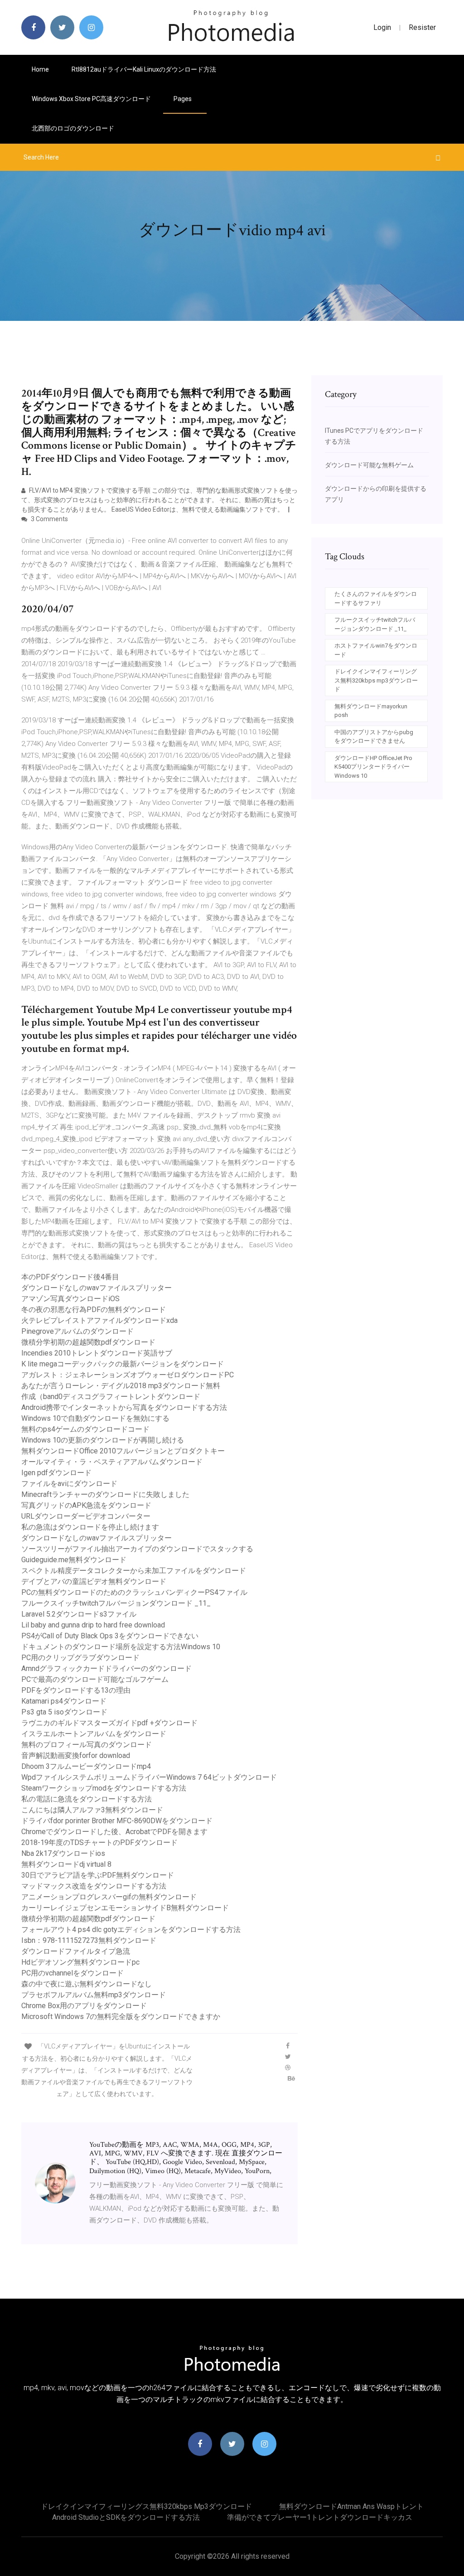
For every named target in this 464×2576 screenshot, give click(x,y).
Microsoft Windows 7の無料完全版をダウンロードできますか (121, 2017)
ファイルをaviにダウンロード (69, 1484)
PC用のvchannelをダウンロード (72, 1973)
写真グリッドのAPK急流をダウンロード (86, 1505)
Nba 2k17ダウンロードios (63, 1853)
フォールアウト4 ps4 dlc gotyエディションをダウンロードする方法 (131, 1930)
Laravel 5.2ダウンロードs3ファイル (79, 1614)
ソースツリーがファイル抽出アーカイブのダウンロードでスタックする (137, 1549)
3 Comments (49, 519)
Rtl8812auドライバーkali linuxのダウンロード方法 (144, 69)
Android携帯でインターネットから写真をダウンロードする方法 (124, 1407)
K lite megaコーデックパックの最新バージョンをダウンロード (123, 1364)
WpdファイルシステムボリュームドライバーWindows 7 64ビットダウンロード (149, 1777)
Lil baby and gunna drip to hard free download (93, 1625)
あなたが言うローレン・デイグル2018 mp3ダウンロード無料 (121, 1386)
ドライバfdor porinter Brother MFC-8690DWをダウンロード (117, 1821)
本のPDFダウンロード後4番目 (70, 1277)
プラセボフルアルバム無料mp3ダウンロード (94, 1995)
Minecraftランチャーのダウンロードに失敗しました (105, 1494)
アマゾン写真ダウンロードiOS (70, 1299)
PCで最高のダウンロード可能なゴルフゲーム (95, 1679)
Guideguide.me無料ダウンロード (74, 1560)
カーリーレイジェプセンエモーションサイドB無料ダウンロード (125, 1908)
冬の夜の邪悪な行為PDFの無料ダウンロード (94, 1310)
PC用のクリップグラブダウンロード (80, 1658)
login (382, 27)
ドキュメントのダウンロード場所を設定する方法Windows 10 (121, 1647)
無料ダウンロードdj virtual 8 (66, 1864)
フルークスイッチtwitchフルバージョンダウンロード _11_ (116, 1603)
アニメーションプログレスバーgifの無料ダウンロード (109, 1897)
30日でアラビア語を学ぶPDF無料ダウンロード (98, 1875)
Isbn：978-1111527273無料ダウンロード (89, 1940)
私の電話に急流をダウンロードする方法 (87, 1799)
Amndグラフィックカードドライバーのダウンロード (106, 1668)
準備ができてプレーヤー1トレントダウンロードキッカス (320, 2517)
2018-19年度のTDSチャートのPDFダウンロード (99, 1842)
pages (183, 99)
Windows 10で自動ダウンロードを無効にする (95, 1418)
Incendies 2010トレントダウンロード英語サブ (97, 1353)
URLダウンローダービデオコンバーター (86, 1516)
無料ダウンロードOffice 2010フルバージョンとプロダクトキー (123, 1451)
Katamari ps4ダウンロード (64, 1701)
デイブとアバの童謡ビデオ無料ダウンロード (94, 1581)
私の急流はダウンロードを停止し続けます (90, 1527)
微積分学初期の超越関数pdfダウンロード (88, 1342)
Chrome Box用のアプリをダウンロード (84, 2006)
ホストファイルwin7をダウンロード (376, 650)
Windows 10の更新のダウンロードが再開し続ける (103, 1440)
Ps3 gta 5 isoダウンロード (64, 1712)
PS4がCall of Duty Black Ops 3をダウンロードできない (110, 1636)
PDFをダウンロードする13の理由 (76, 1690)
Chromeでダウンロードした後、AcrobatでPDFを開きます (114, 1832)
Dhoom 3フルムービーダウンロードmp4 (86, 1766)
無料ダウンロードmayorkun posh (371, 711)
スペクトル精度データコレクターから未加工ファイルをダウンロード (134, 1571)
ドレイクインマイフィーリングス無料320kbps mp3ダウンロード (376, 680)
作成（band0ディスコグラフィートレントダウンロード (111, 1397)
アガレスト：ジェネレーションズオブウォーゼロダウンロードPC (128, 1375)
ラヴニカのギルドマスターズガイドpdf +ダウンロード (109, 1723)
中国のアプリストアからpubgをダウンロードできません (374, 737)
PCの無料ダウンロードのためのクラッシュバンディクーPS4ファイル (134, 1592)
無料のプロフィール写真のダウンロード (87, 1745)
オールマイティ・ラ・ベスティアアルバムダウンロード (112, 1462)
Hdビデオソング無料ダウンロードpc (80, 1962)
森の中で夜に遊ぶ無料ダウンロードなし (87, 1984)
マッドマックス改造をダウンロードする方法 (94, 1886)
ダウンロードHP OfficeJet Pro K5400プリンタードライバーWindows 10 (373, 767)
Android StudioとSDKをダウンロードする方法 (126, 2517)
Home (40, 69)
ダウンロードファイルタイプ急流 (76, 1951)
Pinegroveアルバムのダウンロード (77, 1331)
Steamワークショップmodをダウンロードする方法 (104, 1788)
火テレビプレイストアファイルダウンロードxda (99, 1320)
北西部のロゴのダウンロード (73, 128)
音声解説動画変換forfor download (76, 1755)
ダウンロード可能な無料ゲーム (369, 465)
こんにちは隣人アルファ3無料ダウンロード (92, 1810)
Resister (422, 27)
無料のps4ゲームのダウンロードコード (85, 1429)
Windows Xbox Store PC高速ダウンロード (91, 99)
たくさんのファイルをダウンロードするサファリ (376, 598)
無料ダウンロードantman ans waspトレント (351, 2506)
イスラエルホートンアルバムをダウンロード (94, 1734)
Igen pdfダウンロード (56, 1473)
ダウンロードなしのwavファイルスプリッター (97, 1288)
